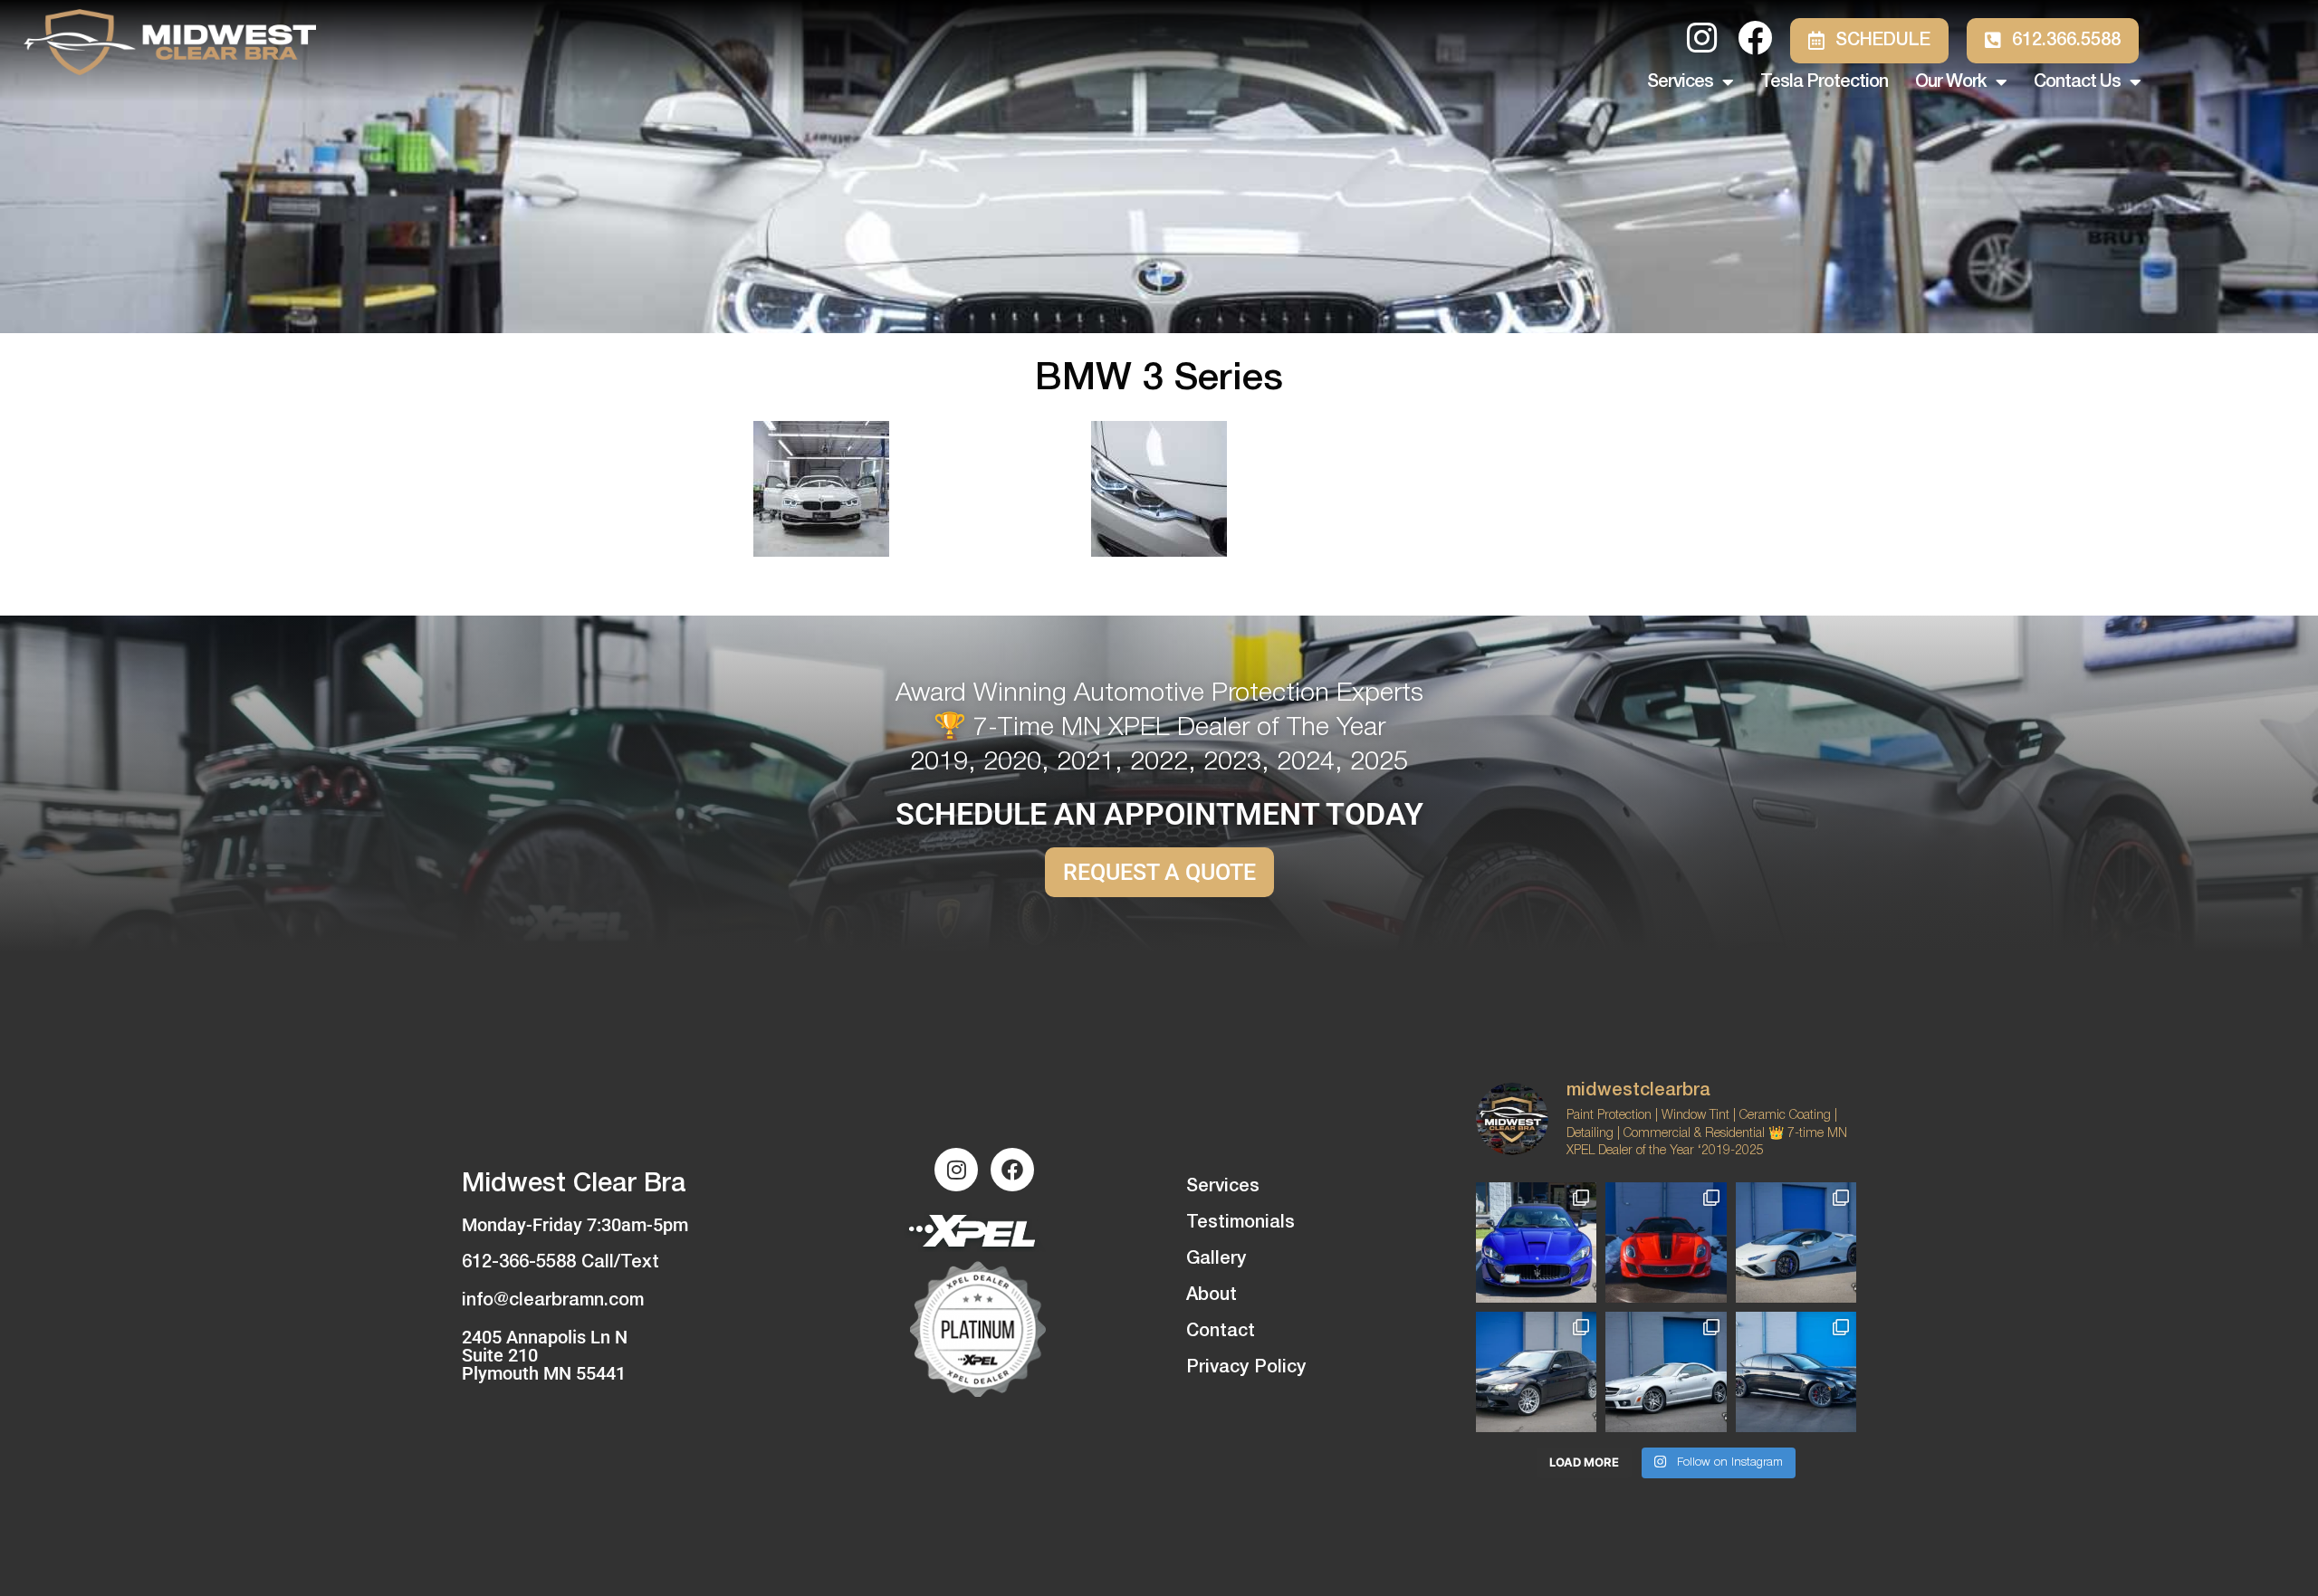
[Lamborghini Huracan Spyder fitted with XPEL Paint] (1796, 1242)
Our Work (1951, 82)
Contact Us (2077, 82)
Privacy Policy (1246, 1368)
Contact (1221, 1332)
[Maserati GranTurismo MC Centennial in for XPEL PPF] (1536, 1242)
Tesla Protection (1824, 82)
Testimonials (1240, 1223)
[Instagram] (956, 1170)
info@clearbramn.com (553, 1301)
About (1212, 1295)
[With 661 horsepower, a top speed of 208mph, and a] (1666, 1242)
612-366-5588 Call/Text (560, 1263)
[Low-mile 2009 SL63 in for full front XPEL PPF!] (1666, 1372)
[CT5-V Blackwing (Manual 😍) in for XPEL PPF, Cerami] (1796, 1372)
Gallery (1216, 1259)
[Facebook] (1012, 1170)
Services (1680, 82)
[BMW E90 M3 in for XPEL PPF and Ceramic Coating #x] (1536, 1372)
